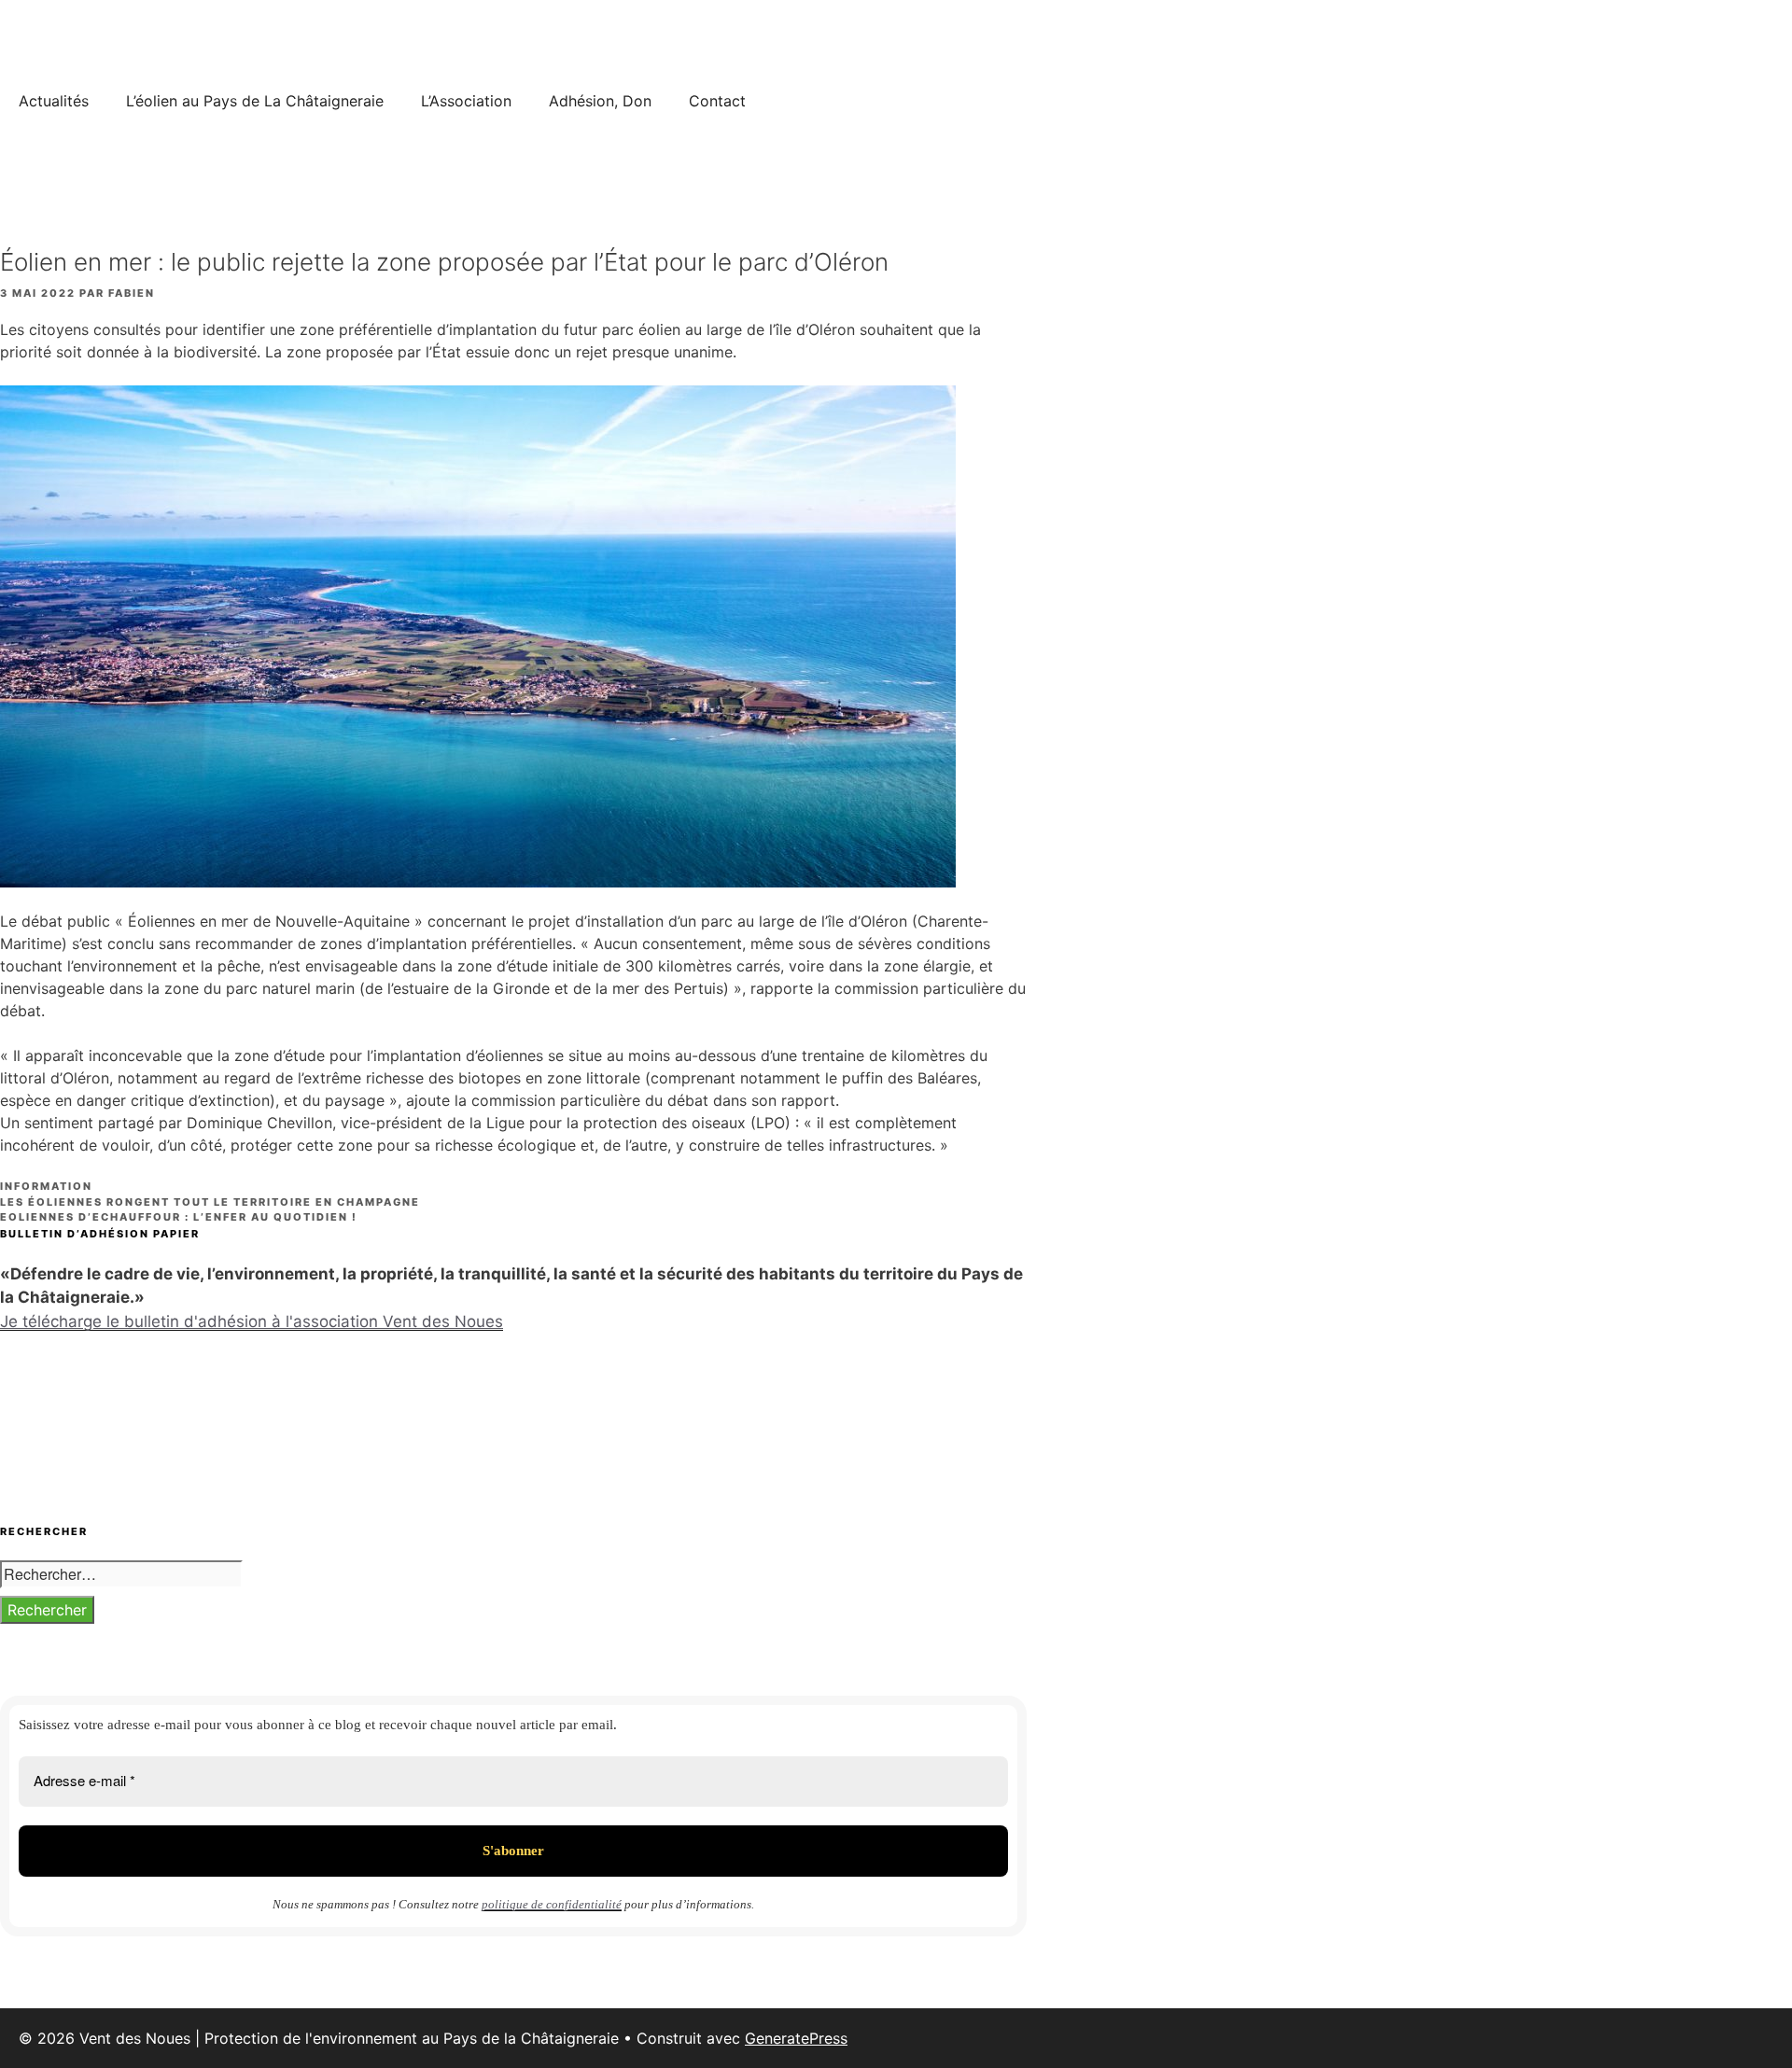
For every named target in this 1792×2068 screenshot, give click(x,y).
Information (46, 1186)
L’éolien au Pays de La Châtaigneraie (255, 101)
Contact (717, 101)
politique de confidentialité (552, 1904)
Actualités (54, 101)
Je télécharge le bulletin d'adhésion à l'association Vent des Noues (252, 1321)
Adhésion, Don (600, 101)
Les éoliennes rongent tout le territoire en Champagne (210, 1202)
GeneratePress (796, 2038)
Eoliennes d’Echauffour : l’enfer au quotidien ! (179, 1217)
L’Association (466, 101)
